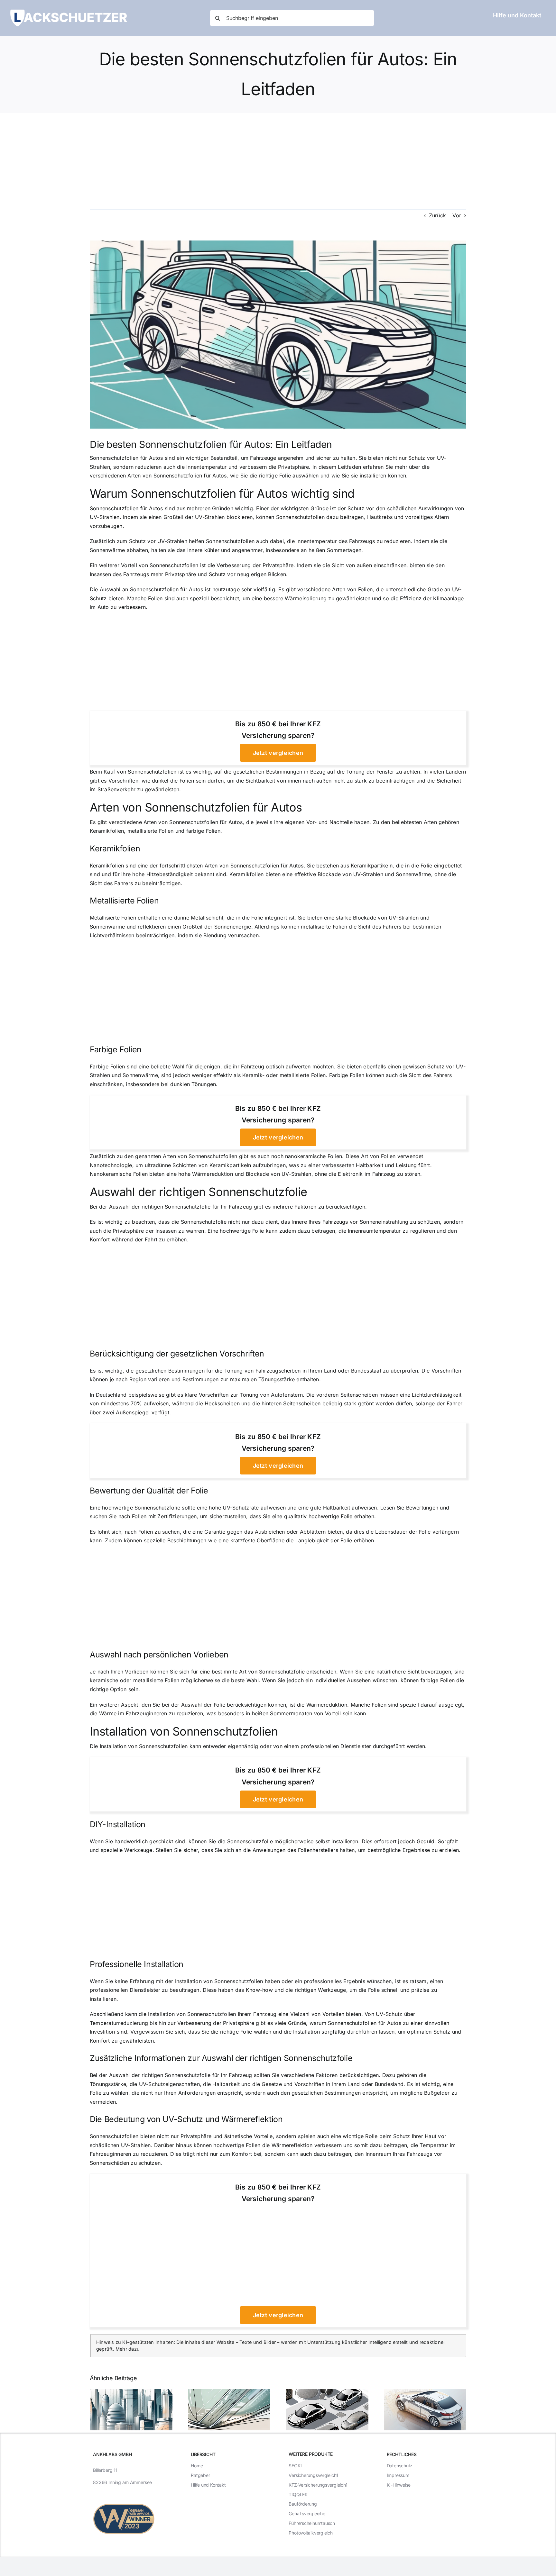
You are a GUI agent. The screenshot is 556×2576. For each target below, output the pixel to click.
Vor (457, 215)
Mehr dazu (128, 2349)
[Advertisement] (278, 161)
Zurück (437, 215)
